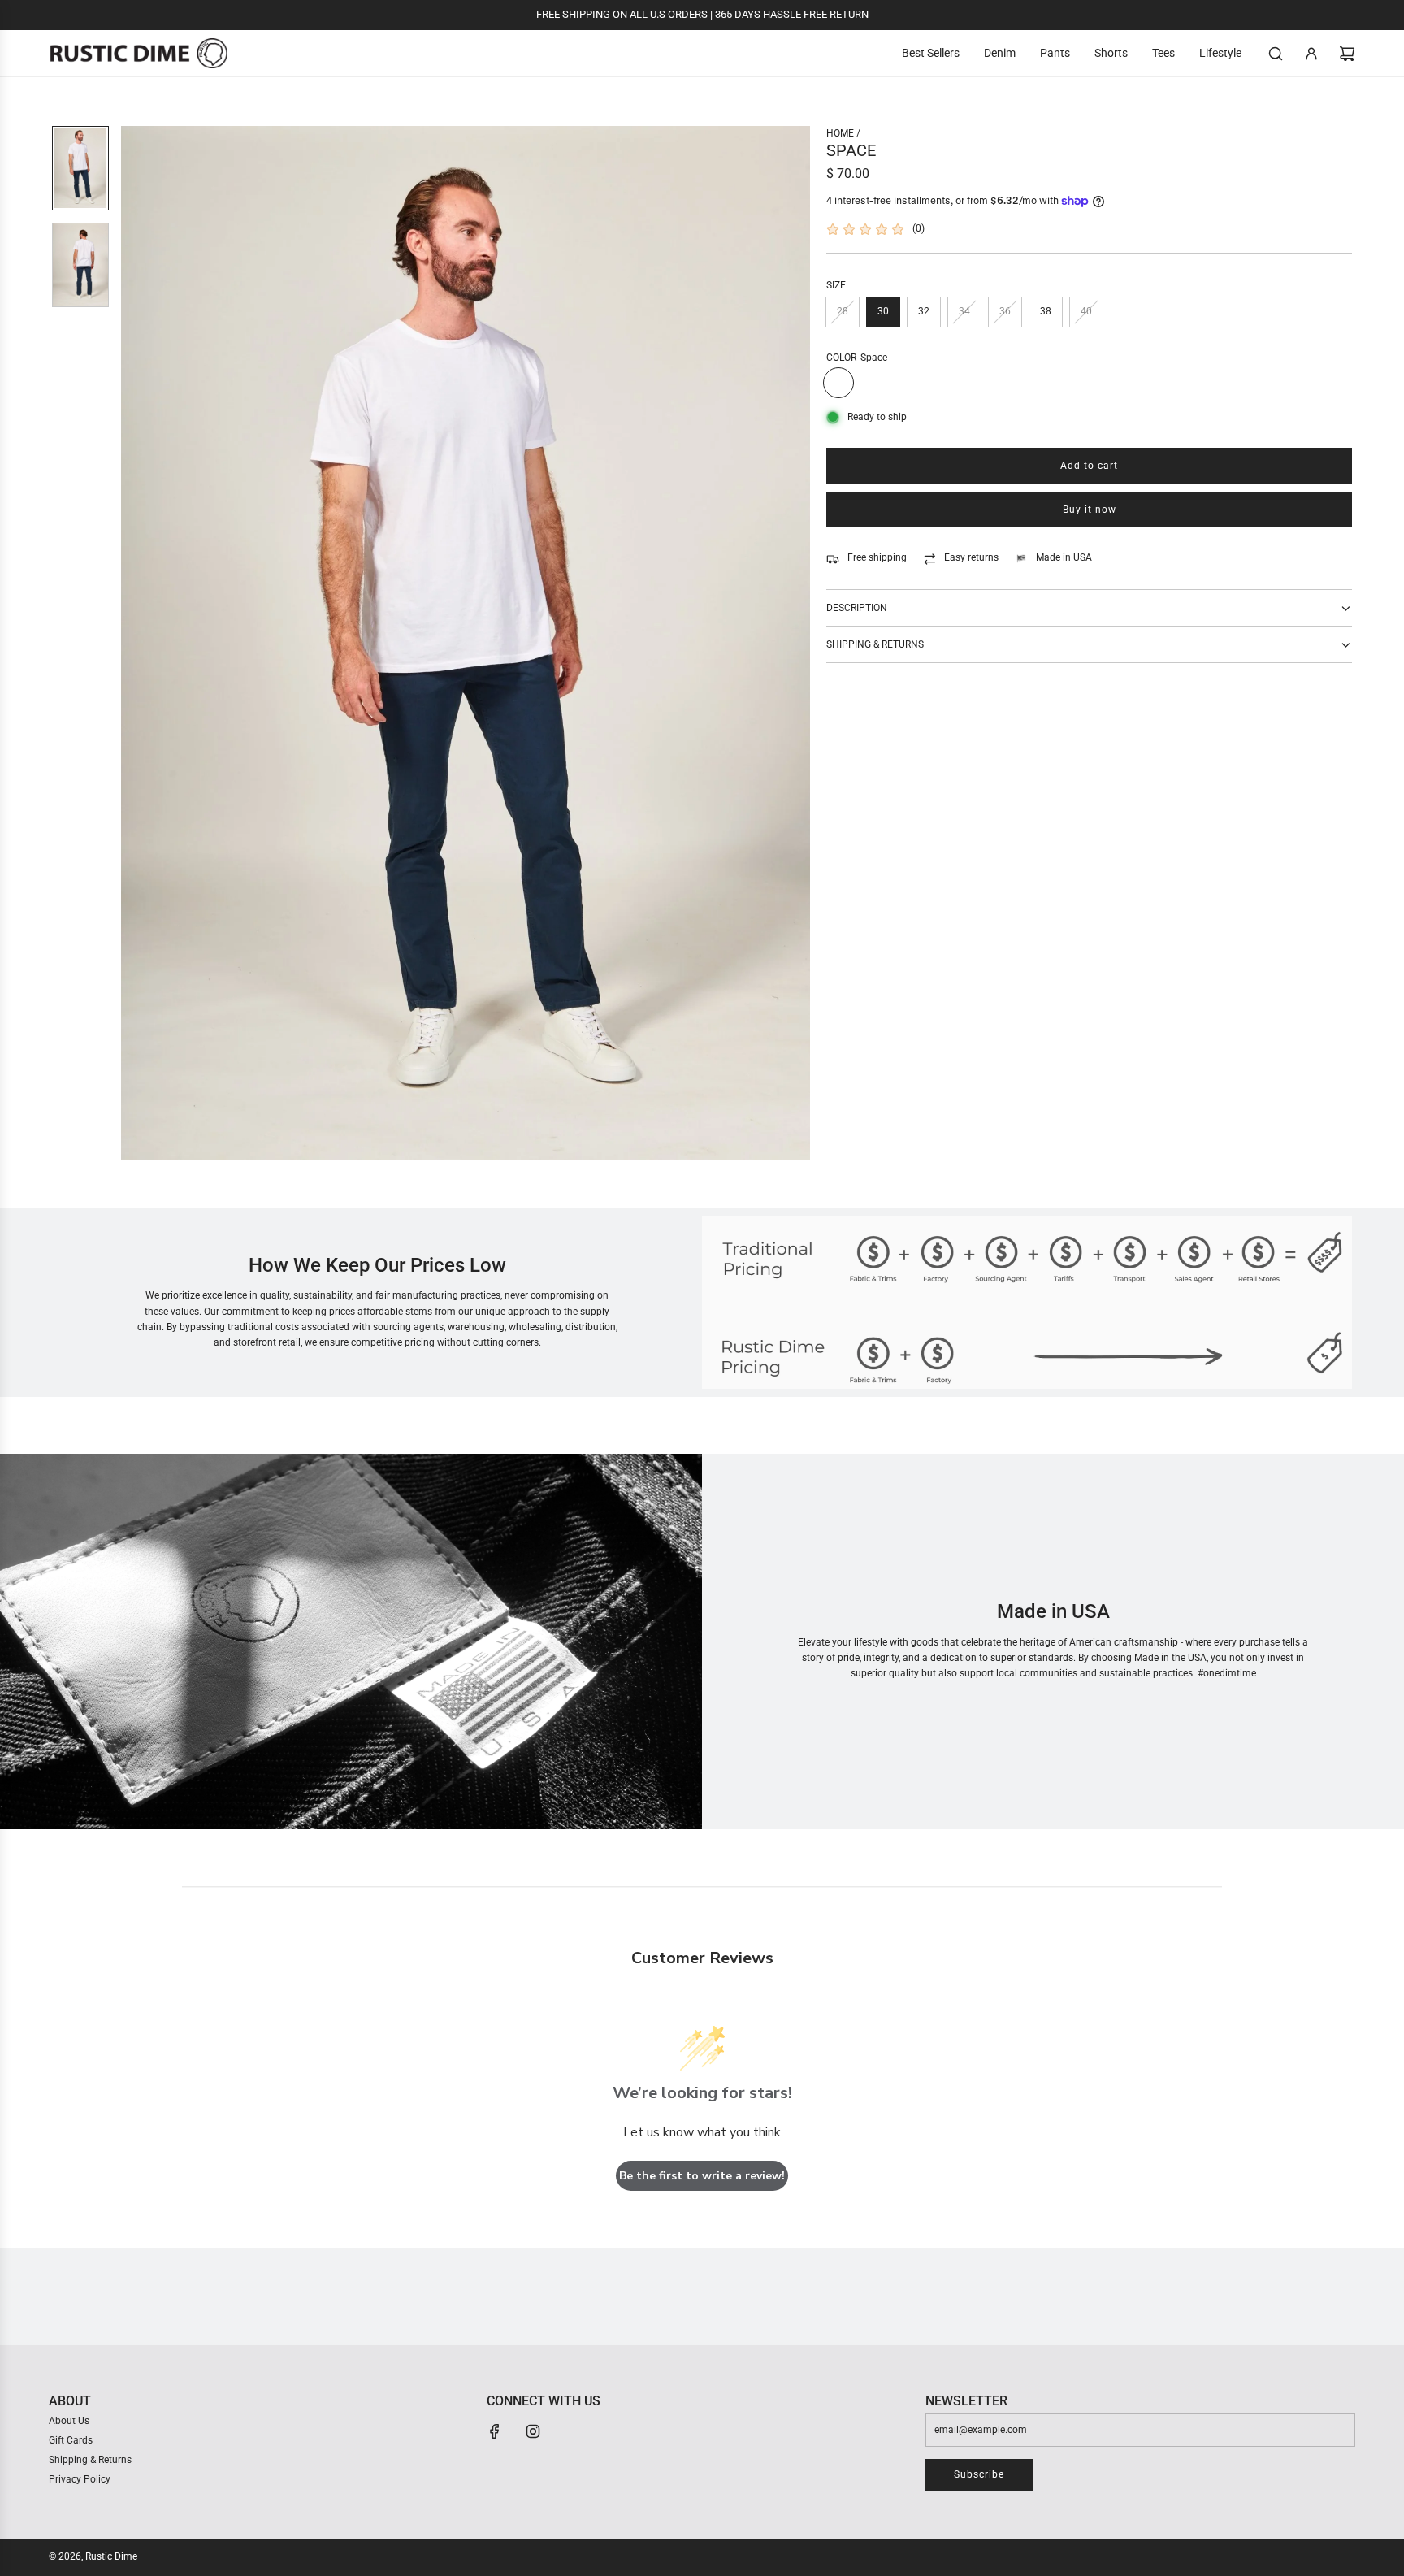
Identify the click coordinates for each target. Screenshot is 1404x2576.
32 (924, 311)
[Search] (1276, 54)
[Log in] (1311, 54)
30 (883, 311)
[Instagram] (533, 2431)
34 (964, 311)
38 (1046, 311)
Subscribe (979, 2474)
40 (1086, 311)
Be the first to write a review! (702, 2176)
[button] (134, 643)
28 (843, 311)
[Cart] (1347, 54)
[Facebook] (495, 2431)
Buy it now (1090, 510)
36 (1005, 311)
